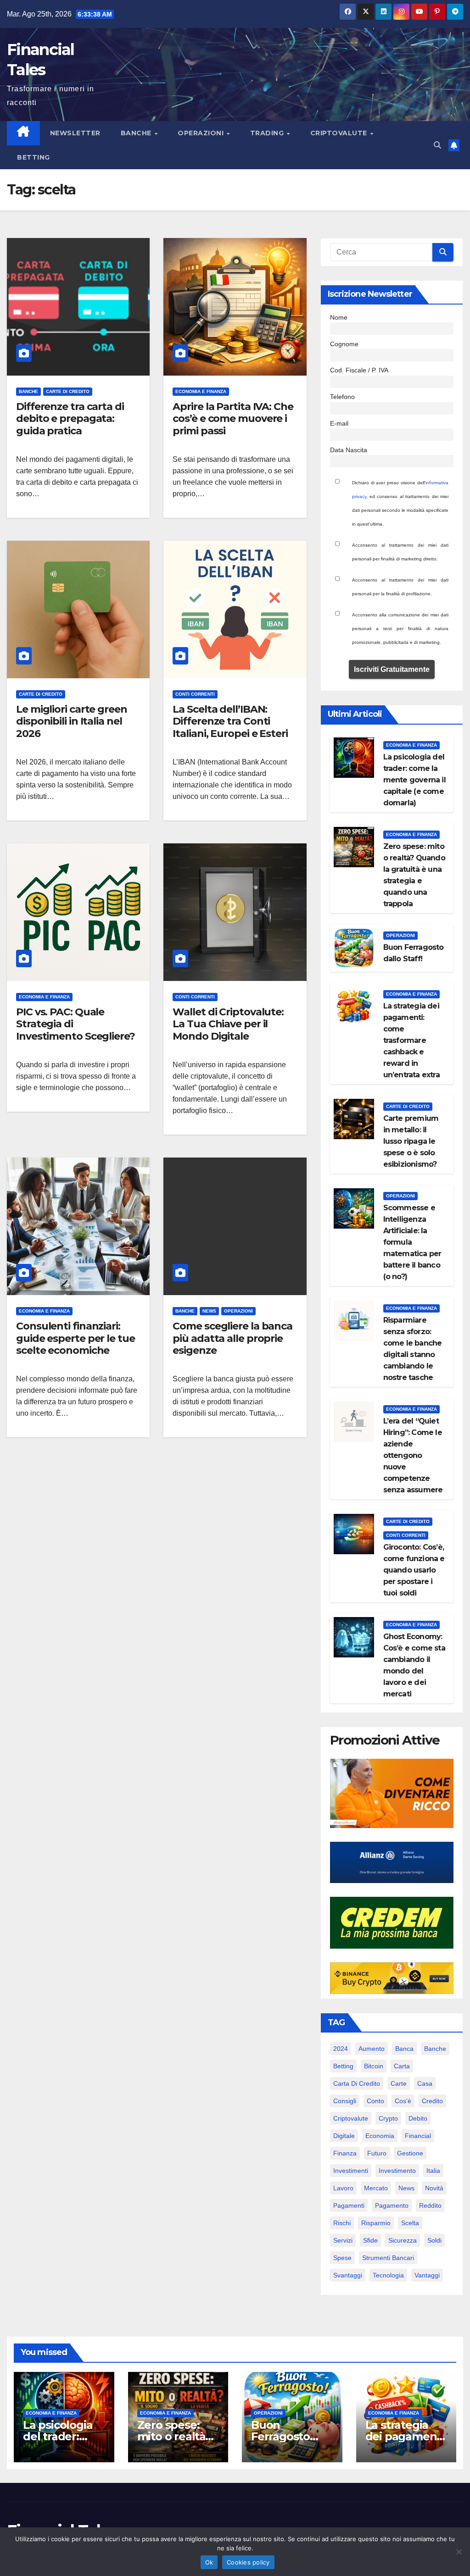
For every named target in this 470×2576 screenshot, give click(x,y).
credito (432, 2101)
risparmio (376, 2223)
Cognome (344, 344)
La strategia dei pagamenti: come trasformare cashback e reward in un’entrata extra (411, 1040)
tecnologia (388, 2275)
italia (433, 2171)
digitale (344, 2136)
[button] (437, 145)
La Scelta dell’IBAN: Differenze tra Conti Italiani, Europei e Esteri (230, 721)
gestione (410, 2153)
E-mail (339, 423)
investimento (397, 2171)
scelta (410, 2223)
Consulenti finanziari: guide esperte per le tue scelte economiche (76, 1338)
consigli (345, 2101)
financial (418, 2136)
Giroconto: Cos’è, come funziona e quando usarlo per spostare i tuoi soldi (414, 1570)
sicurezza (403, 2240)
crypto (388, 2118)
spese (342, 2258)
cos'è (403, 2101)
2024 (341, 2049)
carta (402, 2066)
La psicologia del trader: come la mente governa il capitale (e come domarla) (414, 780)
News (209, 1311)
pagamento (392, 2205)
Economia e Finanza (201, 391)
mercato (376, 2188)
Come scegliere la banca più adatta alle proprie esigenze (232, 1338)
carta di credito (357, 2083)
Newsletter (75, 133)
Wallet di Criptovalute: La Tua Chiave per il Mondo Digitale (228, 1024)
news (406, 2188)
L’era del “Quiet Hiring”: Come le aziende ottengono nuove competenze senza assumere (413, 1455)
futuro (377, 2153)
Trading (268, 133)
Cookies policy (248, 2562)
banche (435, 2049)
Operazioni (202, 133)
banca (404, 2049)
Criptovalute (340, 133)
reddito (430, 2205)
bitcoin (374, 2066)
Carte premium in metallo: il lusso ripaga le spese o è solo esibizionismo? (411, 1141)
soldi (434, 2240)
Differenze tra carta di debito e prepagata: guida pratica (70, 419)
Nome (339, 317)
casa (425, 2083)
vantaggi (427, 2275)
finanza (345, 2153)
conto (375, 2101)
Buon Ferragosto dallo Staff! (280, 2436)
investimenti (351, 2171)
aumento (372, 2049)
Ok (209, 2562)
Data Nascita (349, 450)
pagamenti (349, 2205)
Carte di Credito (68, 391)
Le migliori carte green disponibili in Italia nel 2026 (72, 721)
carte (399, 2083)
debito (418, 2118)
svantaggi (348, 2275)
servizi (343, 2240)
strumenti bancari (388, 2258)
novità (434, 2188)
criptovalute (351, 2118)
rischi (342, 2223)
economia (380, 2136)
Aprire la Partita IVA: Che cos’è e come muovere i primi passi (233, 419)
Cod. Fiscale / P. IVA (359, 370)
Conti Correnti (195, 694)
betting (343, 2066)
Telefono (342, 397)
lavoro (343, 2188)
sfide (370, 2240)
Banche (137, 133)
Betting (34, 157)
